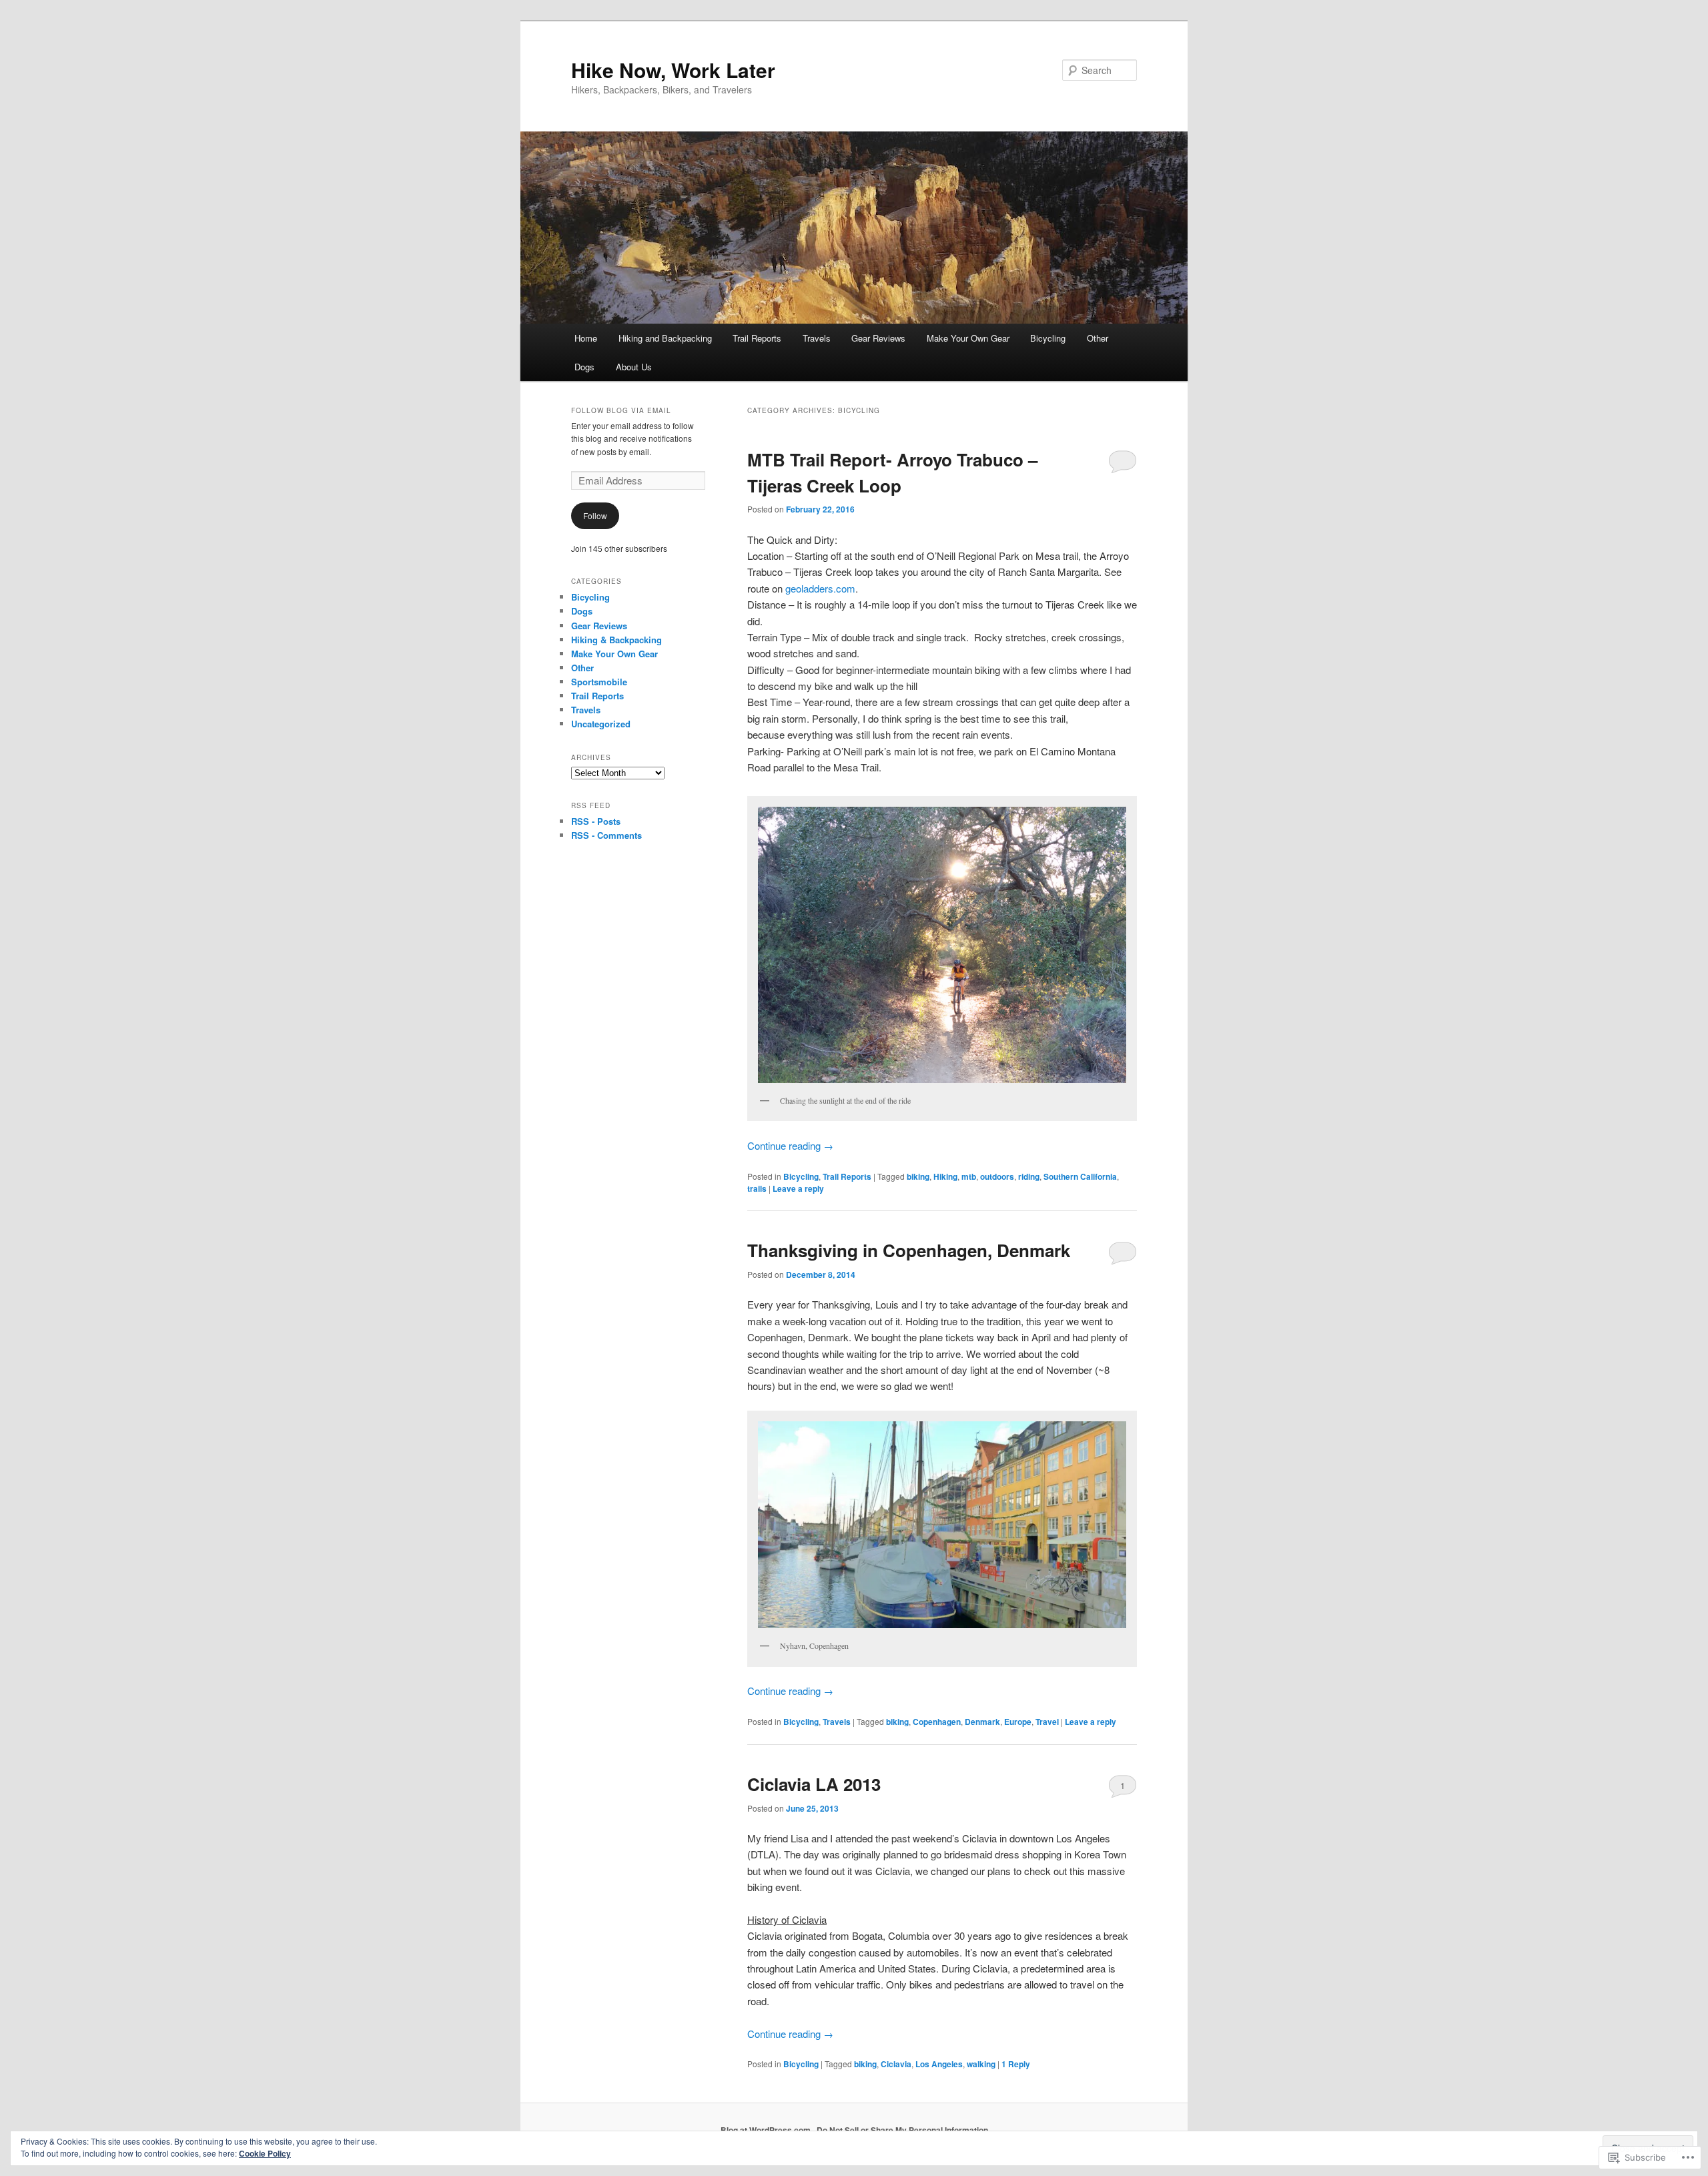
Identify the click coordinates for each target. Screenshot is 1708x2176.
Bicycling (1048, 338)
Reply (1016, 2064)
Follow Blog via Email (621, 410)
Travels (817, 338)
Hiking (945, 1176)
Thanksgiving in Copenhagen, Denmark (909, 1250)
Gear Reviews (878, 338)
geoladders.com (820, 588)
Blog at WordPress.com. (767, 2130)
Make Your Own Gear (968, 338)
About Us (634, 367)
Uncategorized (601, 724)
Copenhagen (937, 1722)
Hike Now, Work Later (673, 70)
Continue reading (790, 1145)
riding (1029, 1176)
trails (757, 1188)
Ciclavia (896, 2064)
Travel (1047, 1722)
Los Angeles (939, 2064)
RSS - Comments (606, 835)
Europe (1018, 1722)
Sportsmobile (599, 682)
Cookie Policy (265, 2153)
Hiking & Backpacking (616, 640)
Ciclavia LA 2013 (814, 1784)
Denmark (982, 1722)
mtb (969, 1176)
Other (1098, 338)
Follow (595, 515)
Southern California (1080, 1176)
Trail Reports (757, 338)
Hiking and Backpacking (665, 338)
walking (981, 2064)
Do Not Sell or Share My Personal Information (902, 2130)
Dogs (584, 367)
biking (918, 1176)
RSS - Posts (596, 821)
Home (586, 338)
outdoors (997, 1176)
